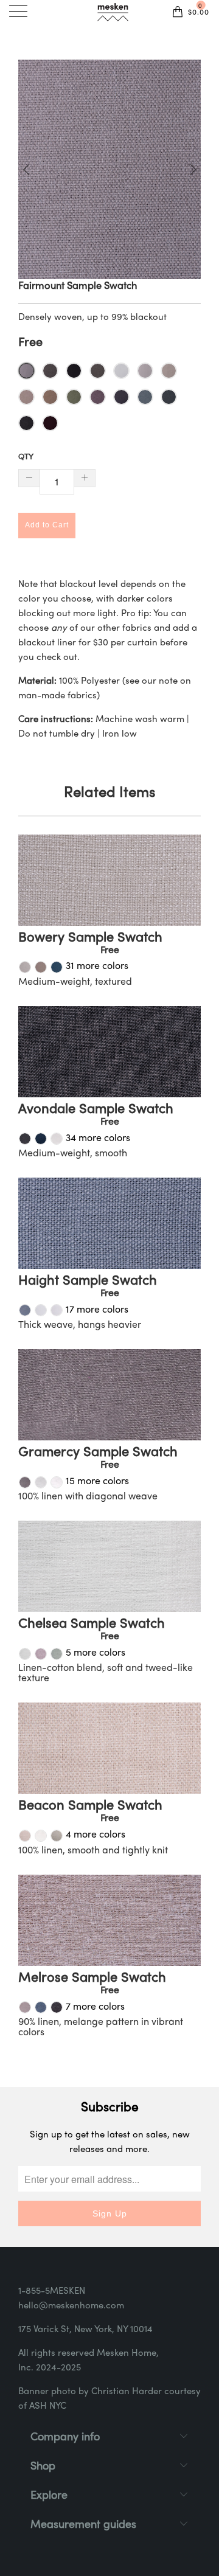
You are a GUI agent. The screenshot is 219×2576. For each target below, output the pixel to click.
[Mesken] (113, 14)
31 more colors (97, 967)
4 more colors (96, 1835)
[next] (191, 169)
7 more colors (95, 2007)
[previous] (28, 169)
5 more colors (96, 1653)
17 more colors (97, 1310)
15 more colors (97, 1482)
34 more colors (98, 1139)
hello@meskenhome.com (71, 2306)
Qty (26, 457)
